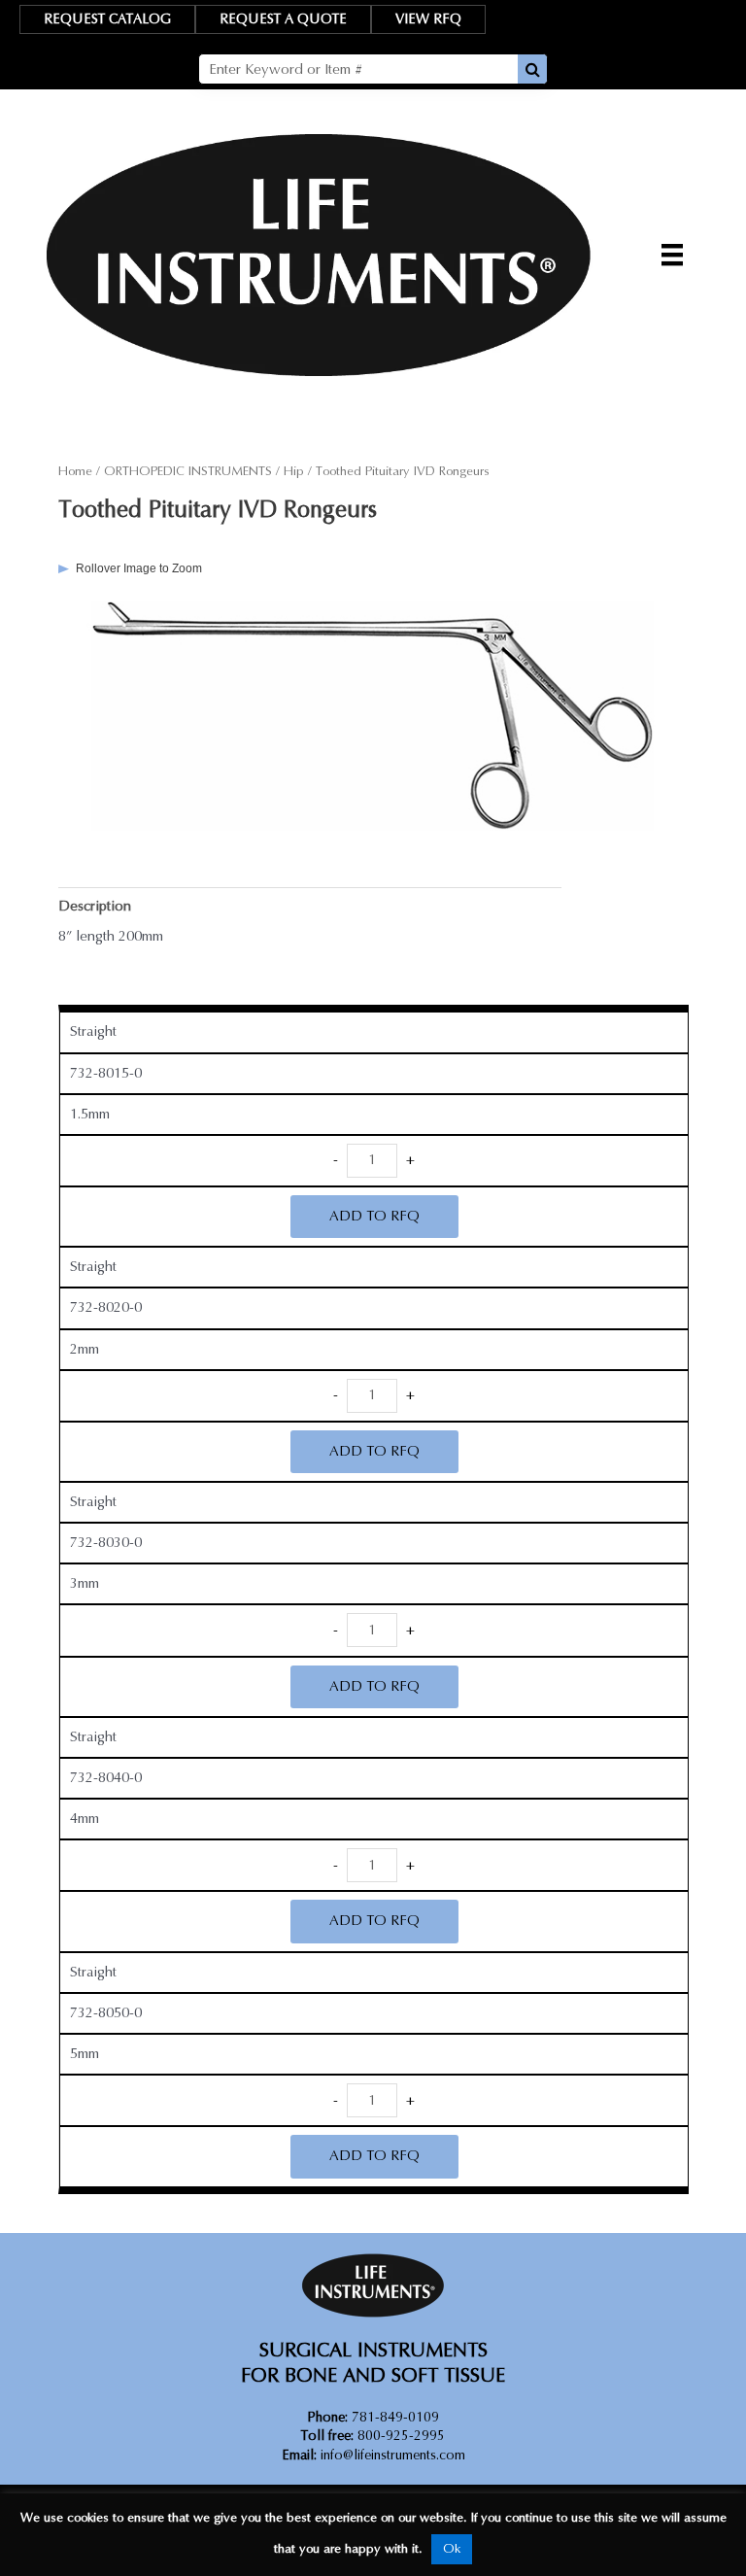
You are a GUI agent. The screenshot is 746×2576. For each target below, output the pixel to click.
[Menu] (672, 255)
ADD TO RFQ (374, 1216)
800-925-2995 (373, 2436)
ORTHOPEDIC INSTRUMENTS (188, 471)
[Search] (532, 69)
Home (75, 471)
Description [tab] (95, 906)
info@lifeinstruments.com (393, 2455)
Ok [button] (452, 2549)
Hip (294, 471)
